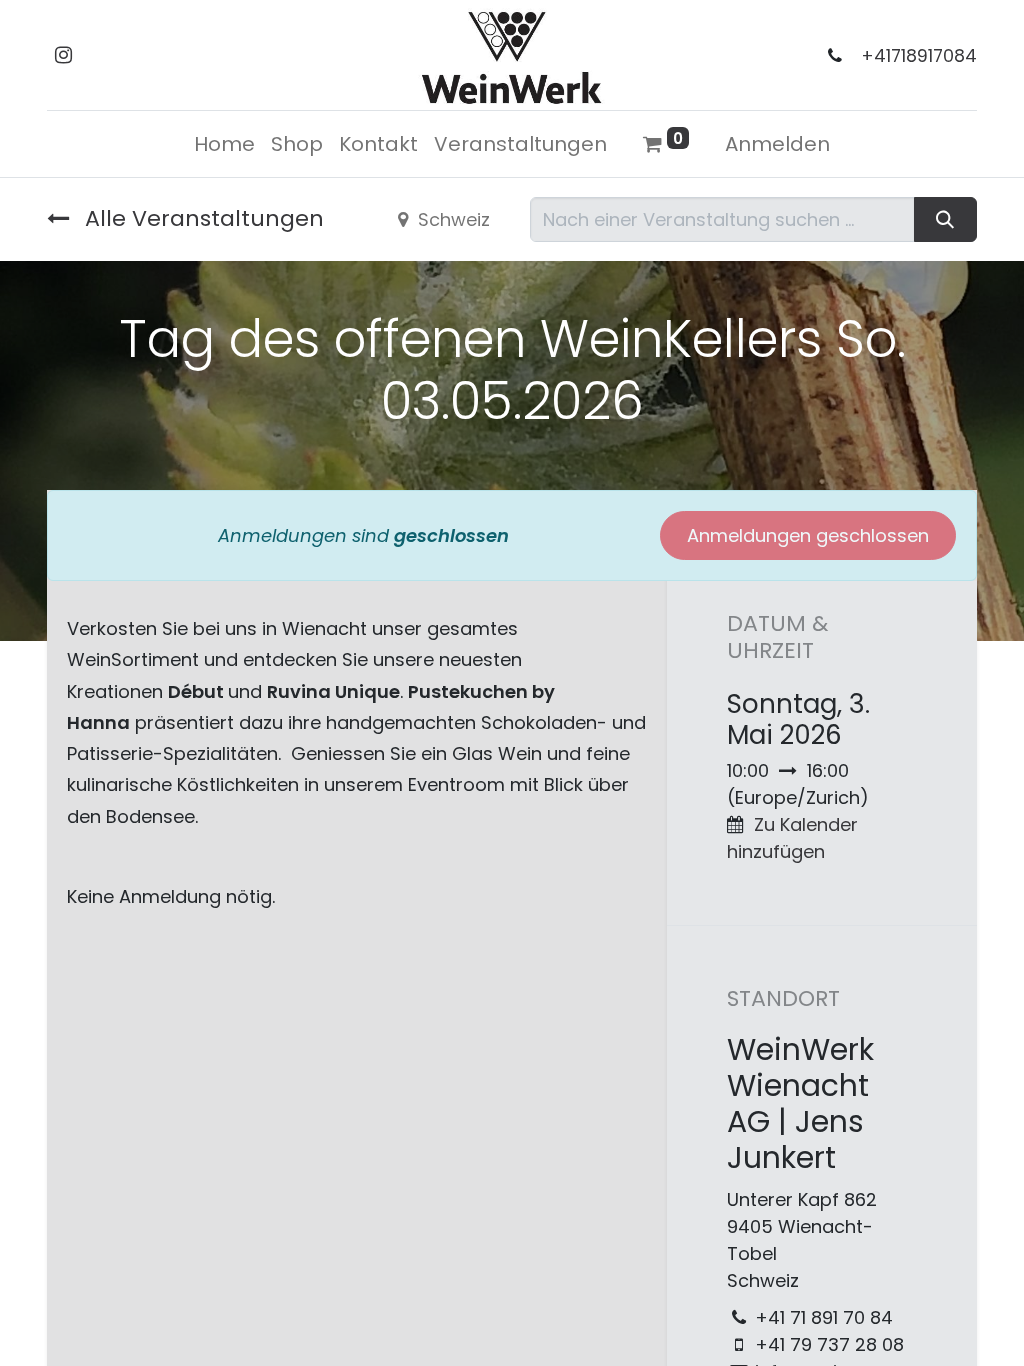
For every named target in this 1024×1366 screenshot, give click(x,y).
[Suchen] (945, 219)
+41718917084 (919, 56)
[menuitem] (224, 144)
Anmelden (777, 144)
